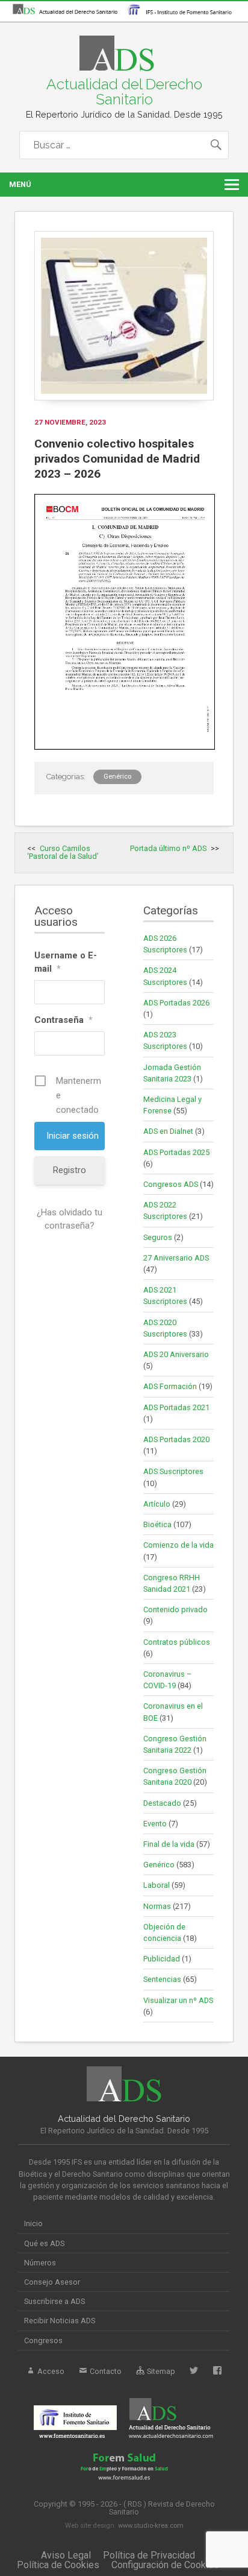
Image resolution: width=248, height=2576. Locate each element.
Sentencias (162, 1979)
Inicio (33, 2223)
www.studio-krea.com (151, 2526)
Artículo (157, 1504)
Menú (20, 184)
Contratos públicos (177, 1642)
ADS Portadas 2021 (176, 1407)
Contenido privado (175, 1609)
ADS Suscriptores (173, 1471)
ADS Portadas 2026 (176, 1003)
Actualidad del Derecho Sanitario (124, 91)
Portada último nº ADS (168, 848)
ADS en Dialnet (168, 1131)
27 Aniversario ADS (176, 1258)
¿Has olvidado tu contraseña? (70, 1219)
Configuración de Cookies (165, 2565)
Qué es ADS (44, 2243)
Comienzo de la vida (178, 1545)
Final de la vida (169, 1844)
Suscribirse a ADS (54, 2301)
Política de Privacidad (149, 2555)
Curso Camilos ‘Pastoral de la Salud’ (63, 852)
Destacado (162, 1803)
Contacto (105, 2371)
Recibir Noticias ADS (60, 2321)
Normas (157, 1906)
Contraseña (64, 1020)
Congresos (43, 2340)
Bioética (157, 1524)
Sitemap (160, 2371)
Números (40, 2263)
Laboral (157, 1885)
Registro (70, 1170)
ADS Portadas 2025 (176, 1152)
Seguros (158, 1237)
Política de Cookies (58, 2565)
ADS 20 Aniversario (176, 1354)
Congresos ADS (171, 1184)
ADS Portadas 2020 (176, 1439)
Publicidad (162, 1959)
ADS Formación (170, 1386)
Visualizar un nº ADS (178, 2000)
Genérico (117, 777)
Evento (155, 1824)
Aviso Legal (66, 2555)
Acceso (50, 2371)
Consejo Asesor (52, 2282)
